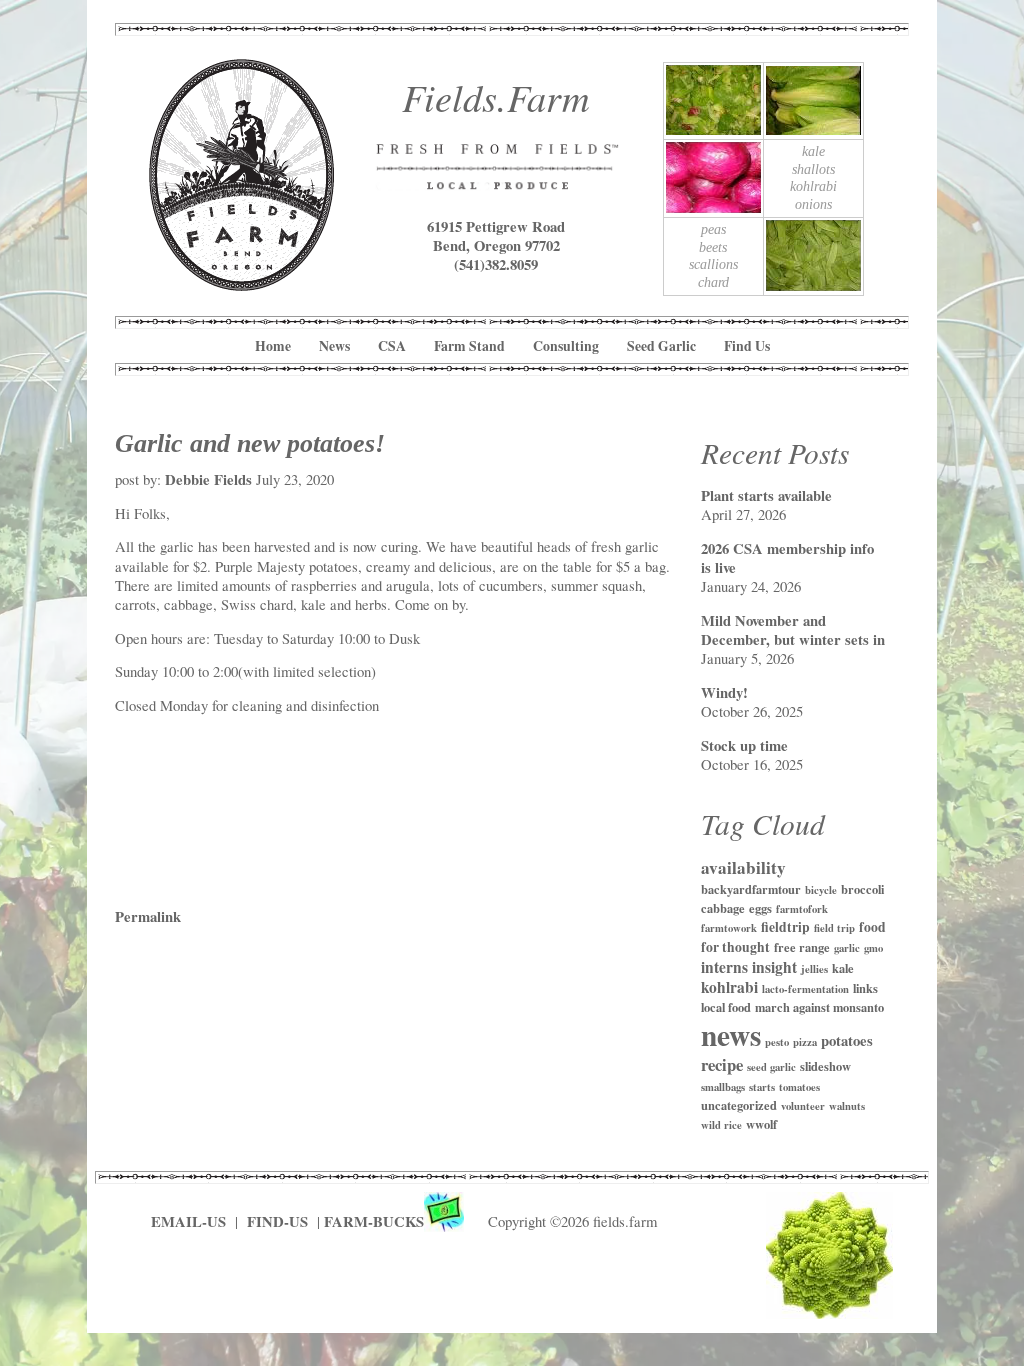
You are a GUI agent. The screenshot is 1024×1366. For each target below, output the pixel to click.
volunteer (803, 1106)
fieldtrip (785, 927)
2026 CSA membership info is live (787, 558)
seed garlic (771, 1067)
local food (726, 1007)
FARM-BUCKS (374, 1221)
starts (762, 1087)
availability (743, 867)
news (731, 1034)
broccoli (862, 889)
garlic (847, 948)
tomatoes (799, 1087)
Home (273, 346)
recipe (722, 1064)
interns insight (749, 967)
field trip (834, 928)
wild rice (721, 1125)
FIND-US (279, 1221)
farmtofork (802, 909)
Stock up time (744, 745)
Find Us (747, 346)
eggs (760, 908)
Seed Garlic (661, 346)
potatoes (847, 1040)
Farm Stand (469, 346)
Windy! (724, 692)
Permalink (148, 916)
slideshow (825, 1066)
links (865, 988)
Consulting (566, 346)
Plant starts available (766, 495)
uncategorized (739, 1105)
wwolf (761, 1124)
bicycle (821, 890)
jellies (814, 969)
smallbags (723, 1087)
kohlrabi (729, 987)
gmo (873, 948)
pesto (777, 1042)
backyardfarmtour (751, 889)
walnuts (847, 1106)
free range (802, 947)
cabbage (723, 908)
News (334, 346)
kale (843, 968)
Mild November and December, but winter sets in (793, 630)
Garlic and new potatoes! (250, 443)
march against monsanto (819, 1007)
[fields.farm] (242, 283)
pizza (805, 1042)
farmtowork (729, 928)
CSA (392, 346)
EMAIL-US (188, 1221)
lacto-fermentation (805, 989)
